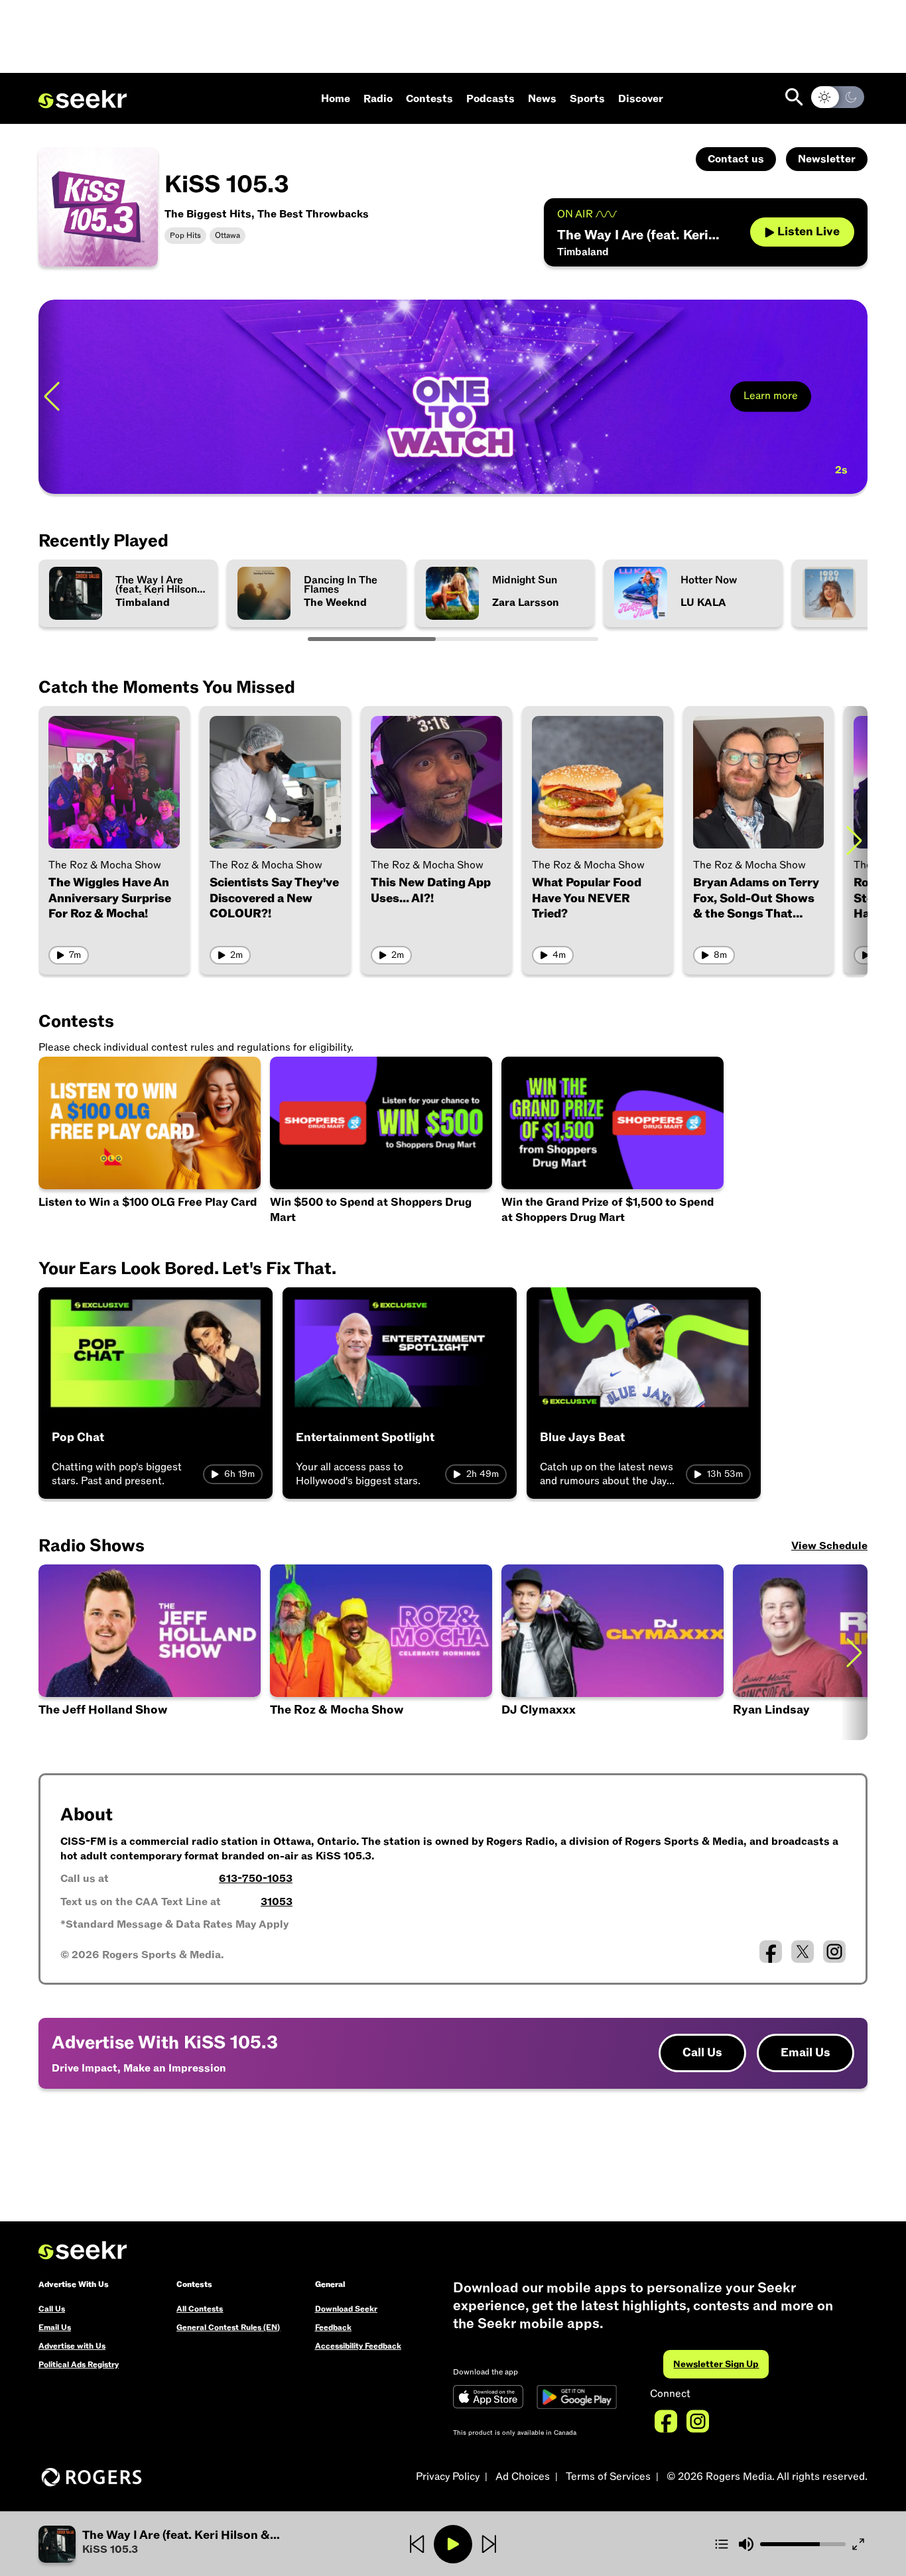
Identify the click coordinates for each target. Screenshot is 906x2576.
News (542, 99)
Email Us (806, 2053)
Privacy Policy (448, 2477)
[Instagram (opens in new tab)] (834, 1952)
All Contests (200, 2309)
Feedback (333, 2327)
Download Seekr (346, 2309)
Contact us (736, 159)
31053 (277, 1902)
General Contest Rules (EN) (228, 2327)
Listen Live (809, 232)
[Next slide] (854, 397)
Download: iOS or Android (143, 466)
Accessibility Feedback (358, 2346)
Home (336, 99)
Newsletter (827, 159)
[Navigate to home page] (83, 99)
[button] (177, 2544)
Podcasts (490, 99)
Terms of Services (608, 2477)
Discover (641, 99)
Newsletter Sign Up (716, 2364)
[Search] (794, 97)
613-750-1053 (256, 1879)
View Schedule (829, 1546)
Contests (429, 99)
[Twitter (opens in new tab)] (803, 1952)
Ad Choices (523, 2477)
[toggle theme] (838, 97)
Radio (378, 99)
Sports (587, 99)
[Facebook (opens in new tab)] (771, 1952)
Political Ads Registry (79, 2365)
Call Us (702, 2053)
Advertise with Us (72, 2346)
